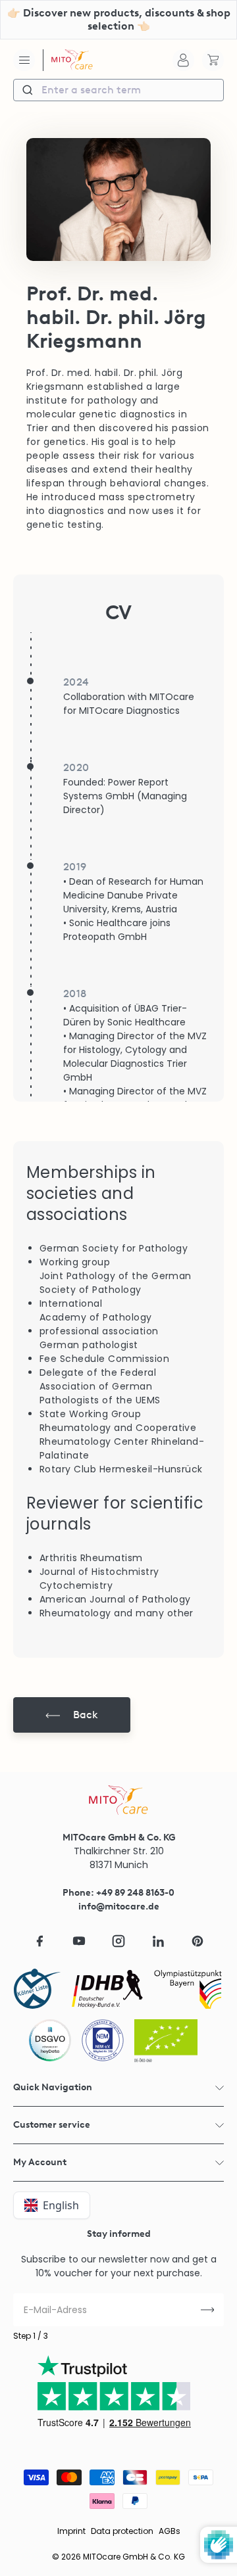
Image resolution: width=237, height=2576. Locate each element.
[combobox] (118, 90)
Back (86, 1715)
